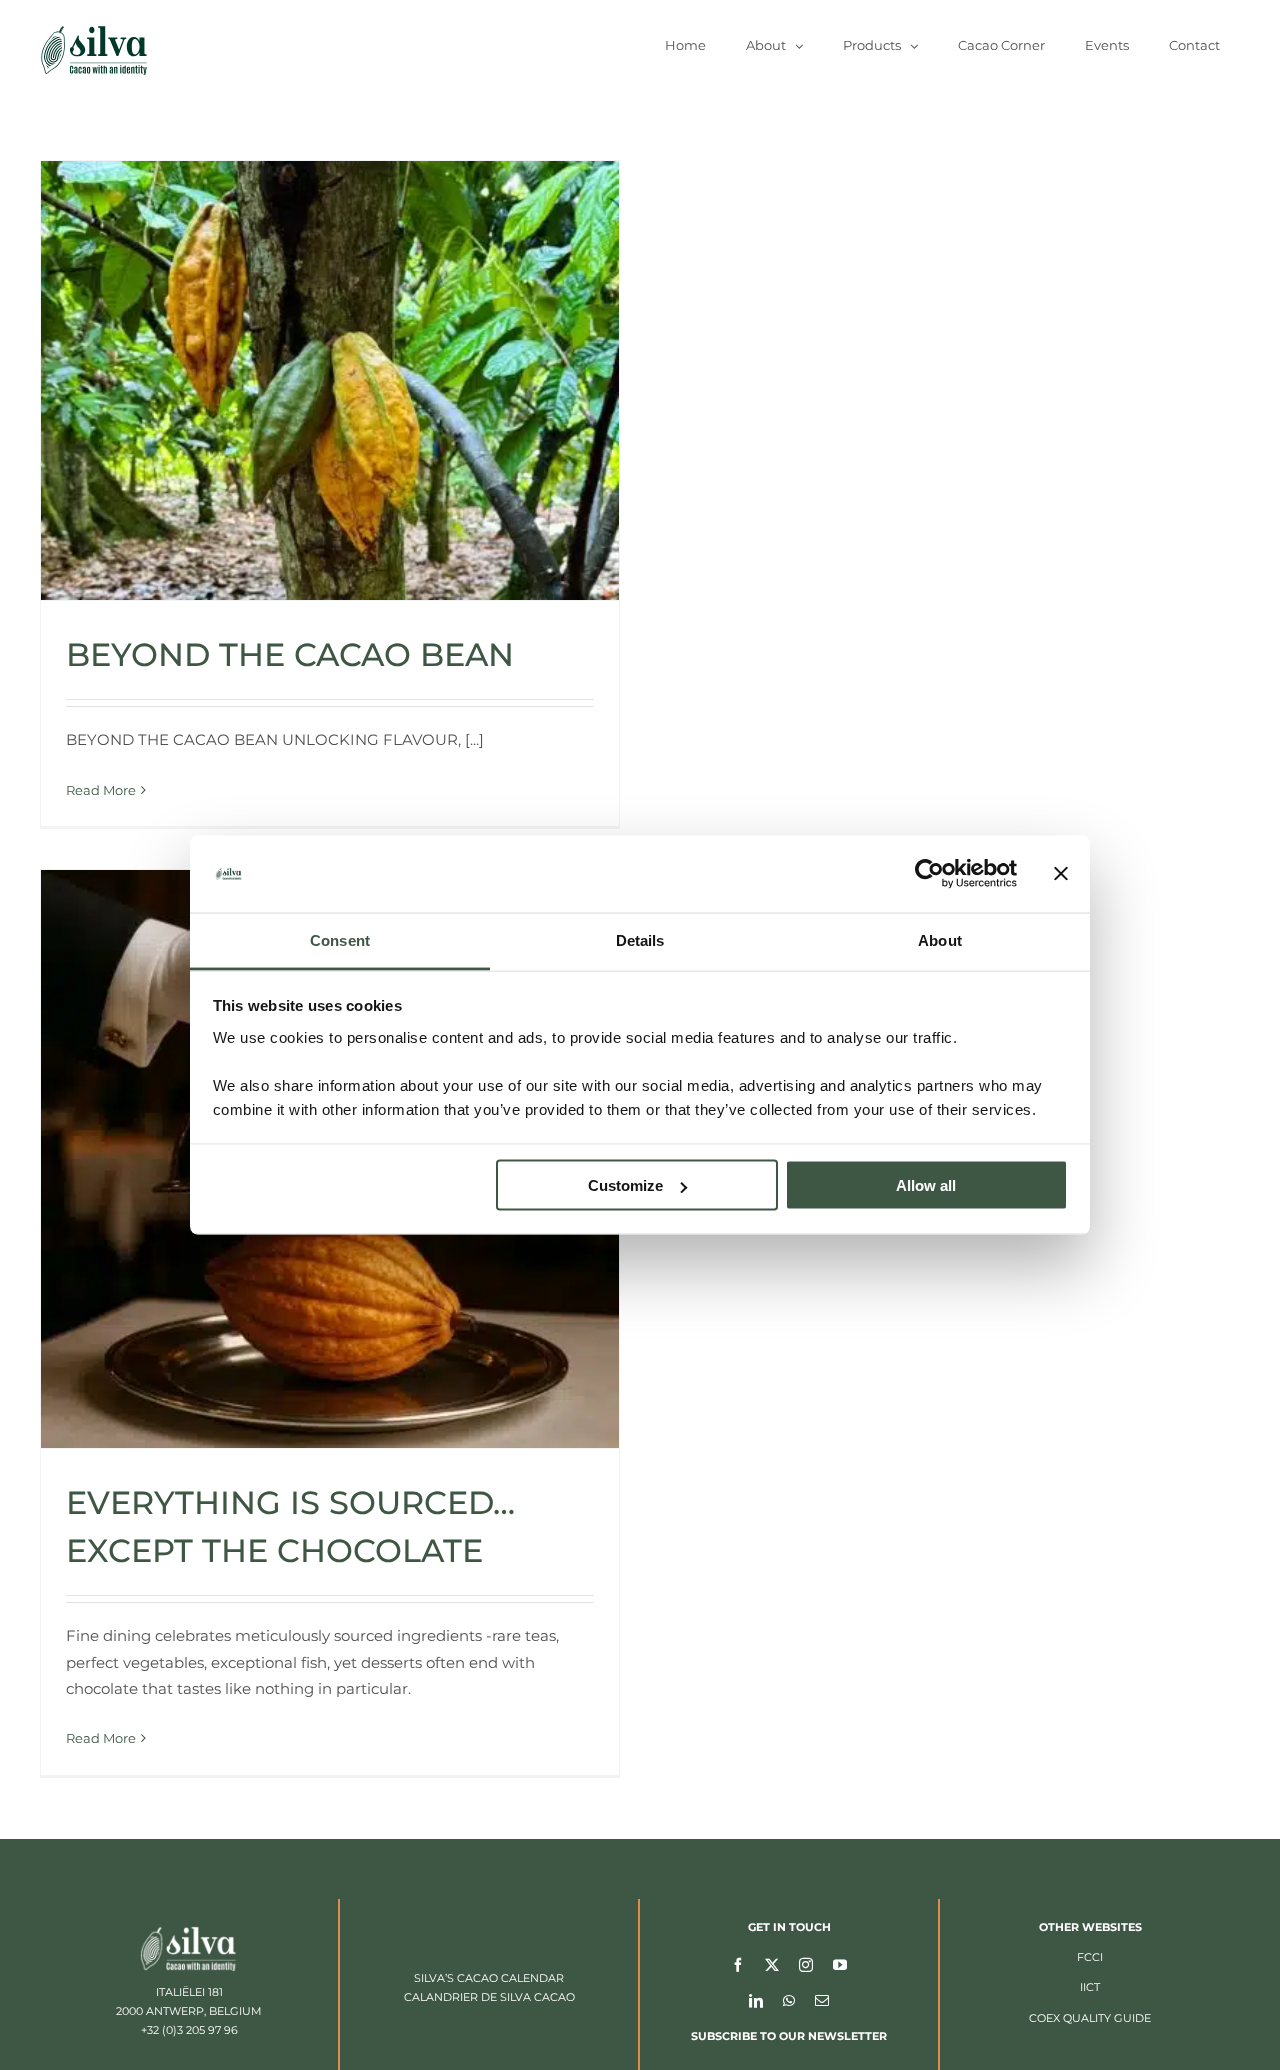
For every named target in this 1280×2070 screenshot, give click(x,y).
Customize (625, 1185)
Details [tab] (640, 939)
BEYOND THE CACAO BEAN (290, 654)
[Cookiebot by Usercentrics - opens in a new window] (929, 874)
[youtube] (840, 1964)
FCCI (1090, 1957)
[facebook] (738, 1964)
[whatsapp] (789, 2000)
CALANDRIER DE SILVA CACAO (489, 1997)
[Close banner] (1061, 874)
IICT (1090, 1987)
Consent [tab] (340, 939)
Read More (101, 790)
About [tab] (940, 939)
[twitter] (772, 1964)
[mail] (822, 2000)
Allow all (926, 1185)
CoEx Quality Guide (1090, 2018)
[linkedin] (756, 2000)
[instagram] (806, 1964)
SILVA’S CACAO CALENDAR (489, 1978)
